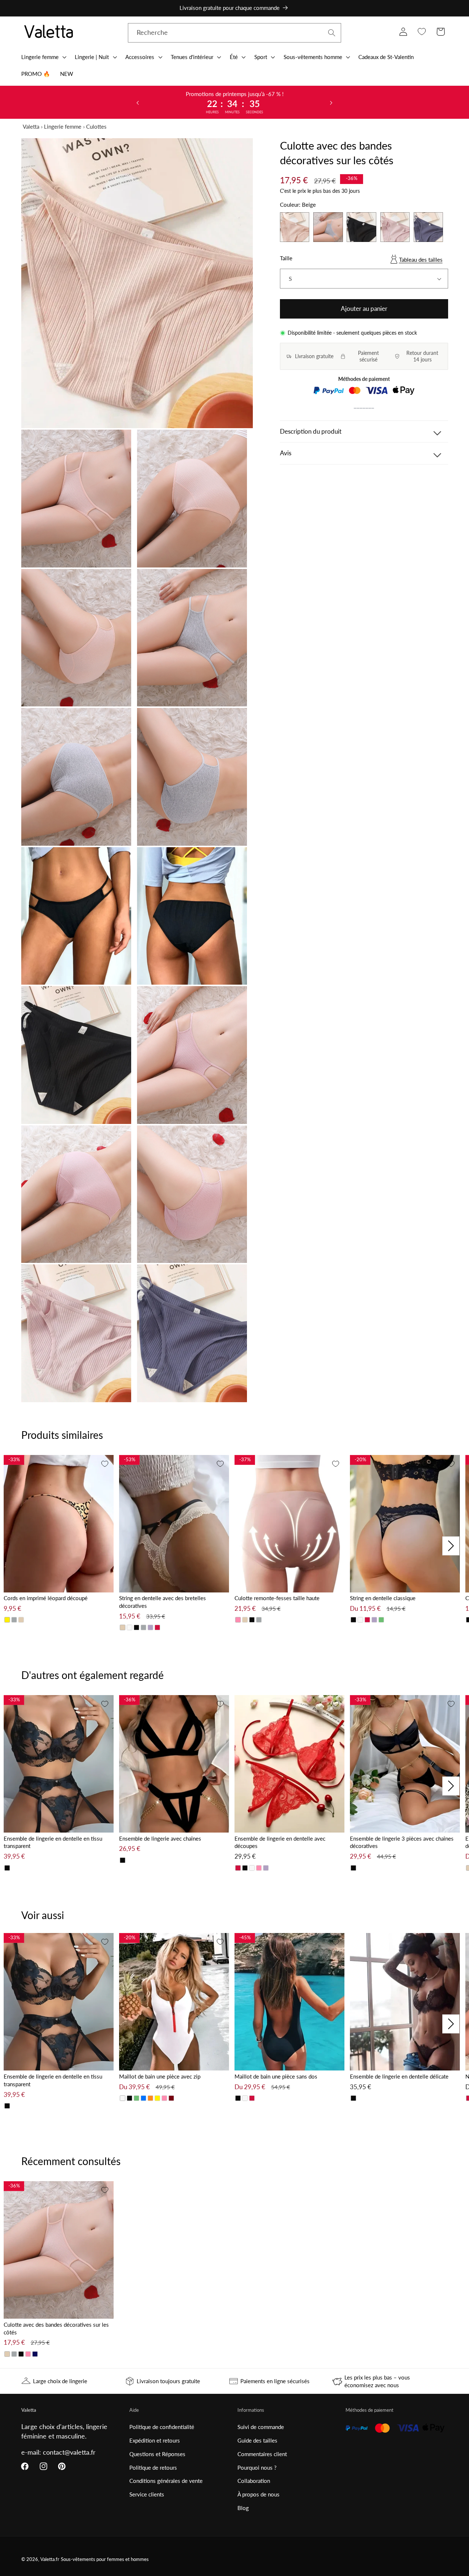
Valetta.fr (50, 2559)
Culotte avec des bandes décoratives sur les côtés (56, 2328)
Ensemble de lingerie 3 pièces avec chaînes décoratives (402, 1842)
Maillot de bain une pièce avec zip (160, 2076)
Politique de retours (153, 2467)
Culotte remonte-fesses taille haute (277, 1598)
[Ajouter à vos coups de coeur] (105, 1464)
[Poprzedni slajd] (138, 102)
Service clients (147, 2494)
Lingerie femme (63, 126)
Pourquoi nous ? (257, 2467)
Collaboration (254, 2481)
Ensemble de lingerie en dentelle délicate (399, 2076)
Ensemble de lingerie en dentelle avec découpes (280, 1842)
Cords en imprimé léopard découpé (46, 1598)
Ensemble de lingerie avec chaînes (160, 1838)
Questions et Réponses (157, 2454)
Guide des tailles (257, 2440)
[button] (43, 57)
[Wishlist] (422, 32)
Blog (243, 2508)
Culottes (96, 126)
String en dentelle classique (383, 1598)
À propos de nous (258, 2494)
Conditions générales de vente (166, 2481)
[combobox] (235, 33)
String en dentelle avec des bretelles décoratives (163, 1602)
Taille (286, 258)
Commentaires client (262, 2454)
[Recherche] (332, 33)
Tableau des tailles (421, 260)
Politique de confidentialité (162, 2427)
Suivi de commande (261, 2427)
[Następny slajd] (331, 102)
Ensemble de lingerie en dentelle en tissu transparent (53, 1842)
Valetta (31, 126)
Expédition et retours (155, 2440)
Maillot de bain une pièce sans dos (276, 2076)
